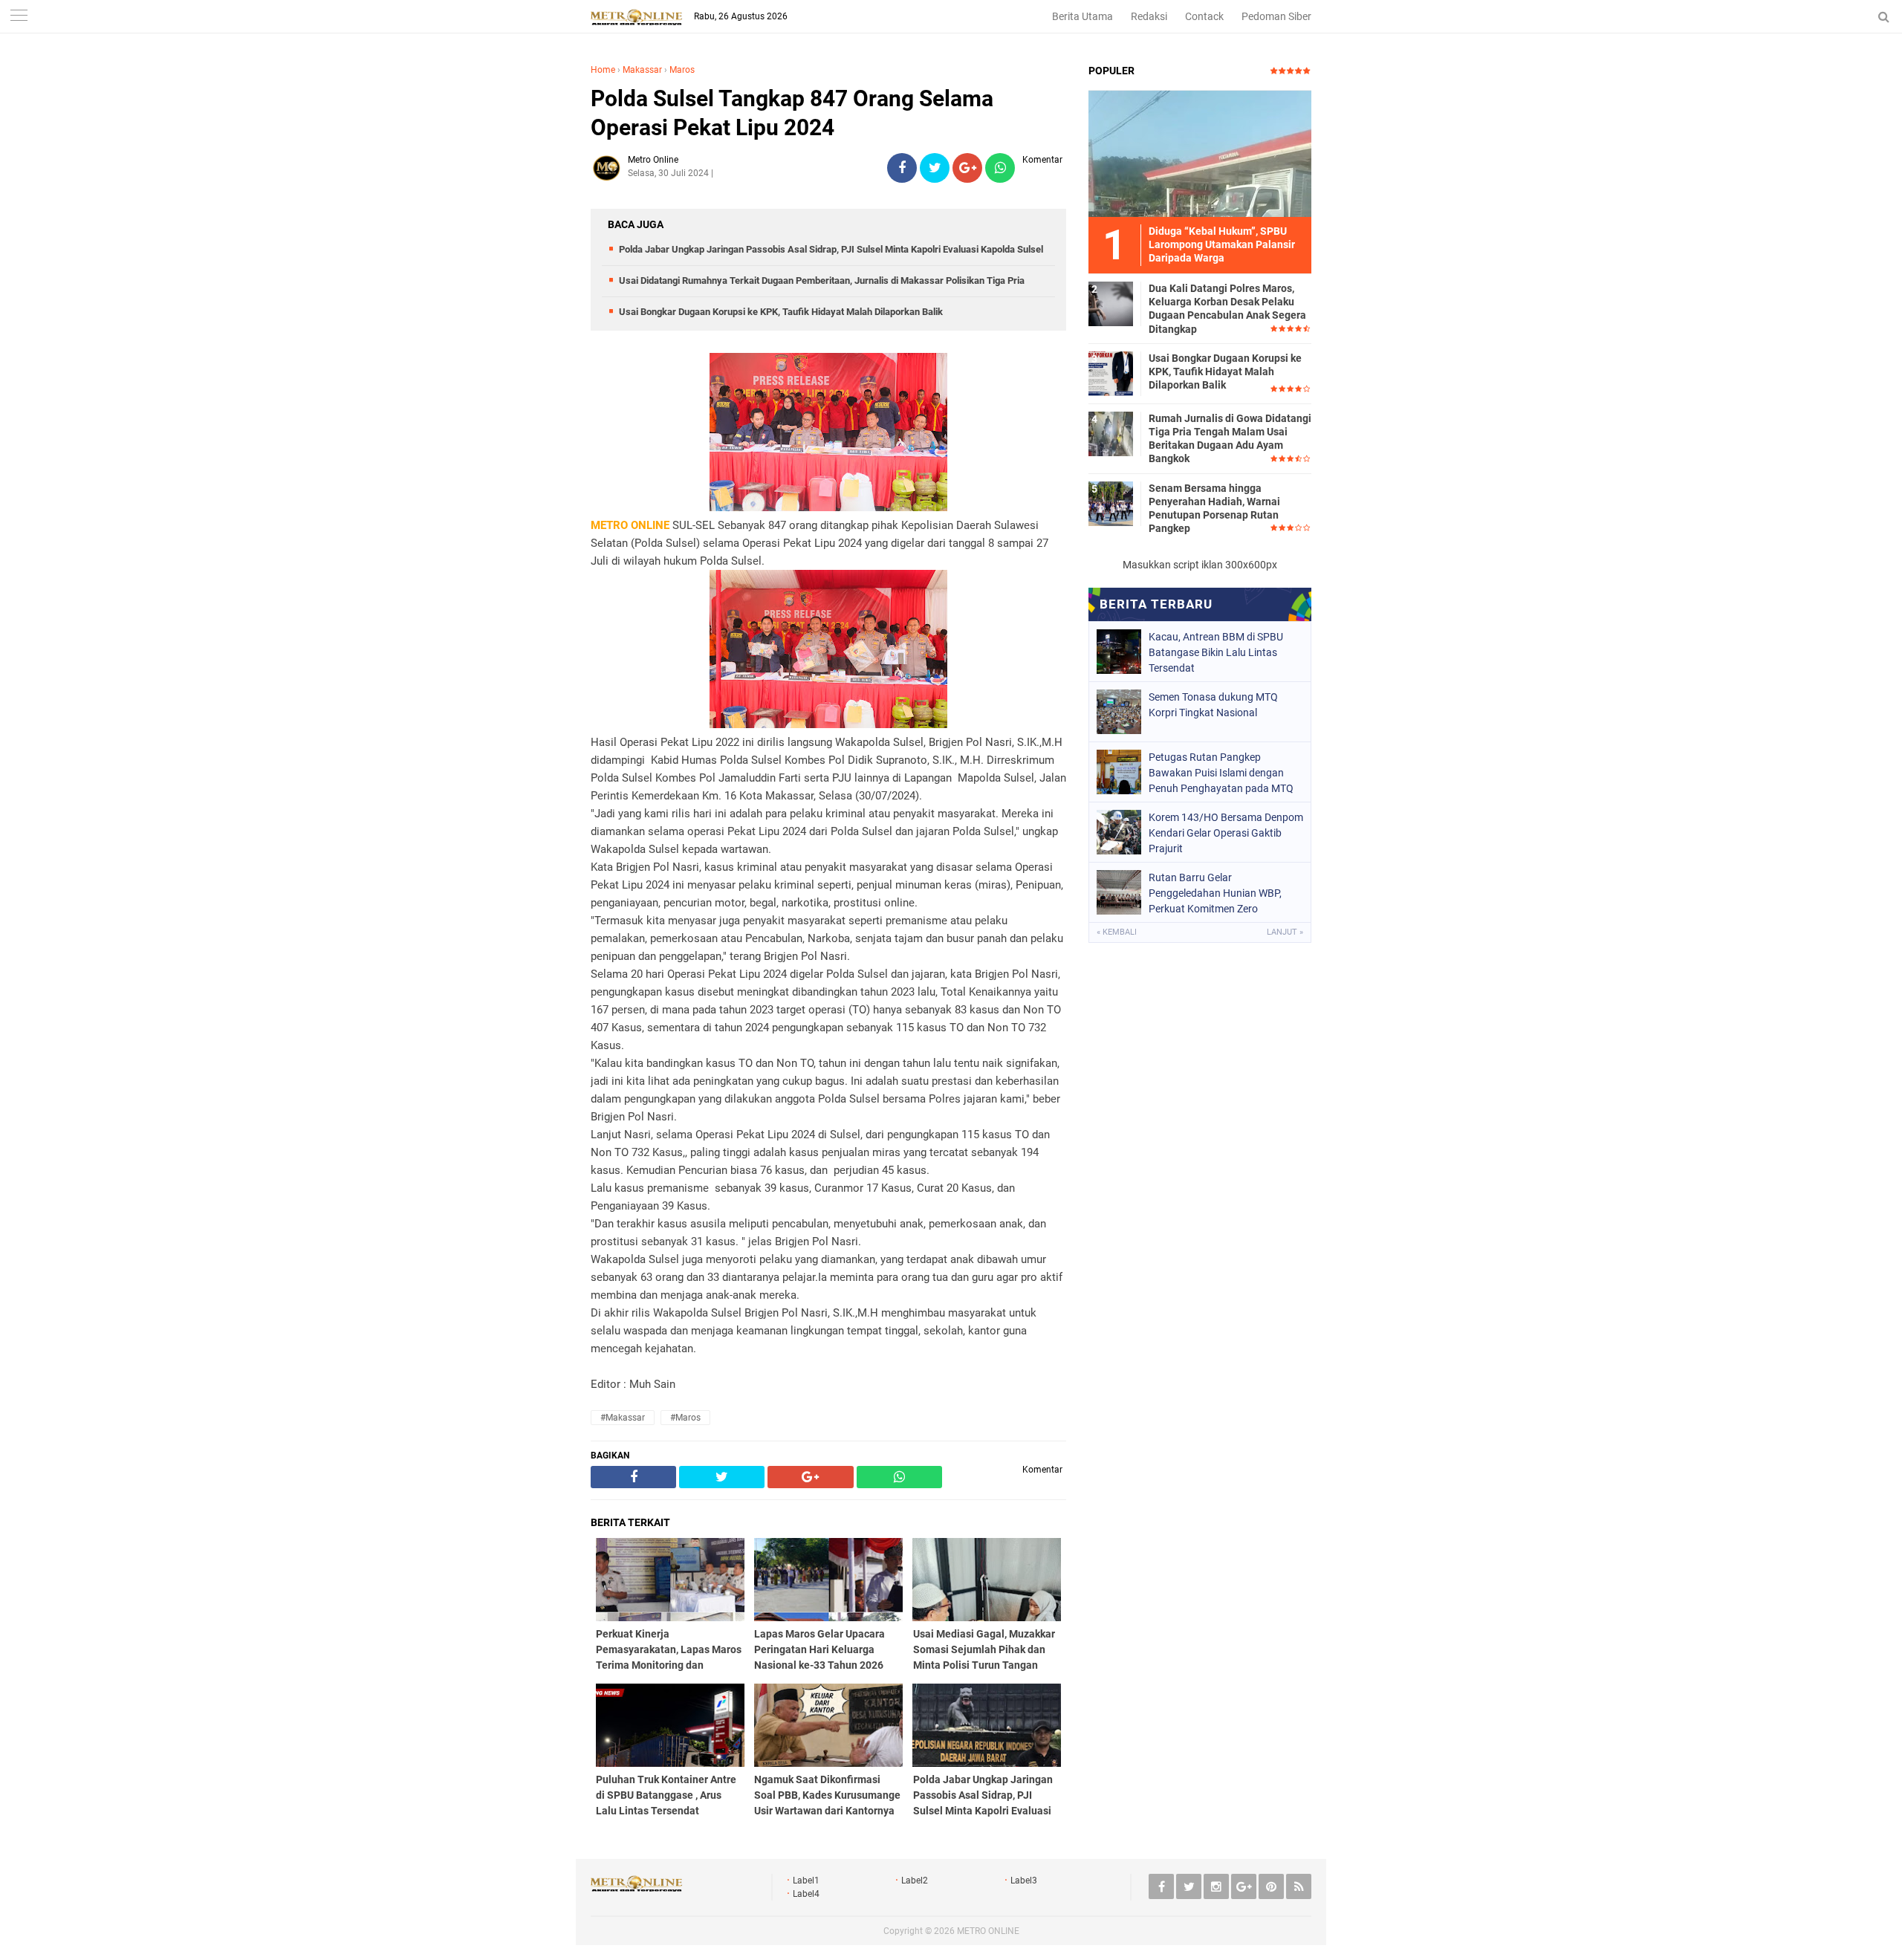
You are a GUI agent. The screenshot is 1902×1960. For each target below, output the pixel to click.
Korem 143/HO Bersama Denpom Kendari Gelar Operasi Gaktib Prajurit (1226, 833)
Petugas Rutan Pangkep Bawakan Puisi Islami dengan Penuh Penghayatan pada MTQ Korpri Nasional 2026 (1221, 773)
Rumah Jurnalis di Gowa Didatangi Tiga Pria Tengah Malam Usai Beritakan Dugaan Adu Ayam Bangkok (1230, 439)
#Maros (685, 1418)
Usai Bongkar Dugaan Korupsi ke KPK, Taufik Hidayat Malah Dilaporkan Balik (781, 312)
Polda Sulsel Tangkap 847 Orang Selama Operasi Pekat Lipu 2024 (792, 113)
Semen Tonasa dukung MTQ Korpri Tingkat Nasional (1213, 705)
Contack (1204, 16)
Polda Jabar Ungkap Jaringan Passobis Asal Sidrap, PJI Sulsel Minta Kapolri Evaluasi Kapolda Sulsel (831, 249)
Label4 (806, 1894)
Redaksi (1149, 16)
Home (603, 70)
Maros (682, 70)
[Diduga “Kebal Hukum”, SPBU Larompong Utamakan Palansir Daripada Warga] (1200, 153)
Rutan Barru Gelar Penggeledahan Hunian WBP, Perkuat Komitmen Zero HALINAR (1215, 893)
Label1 (806, 1881)
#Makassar (623, 1418)
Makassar (642, 70)
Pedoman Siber (1276, 16)
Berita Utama (1083, 16)
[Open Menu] (19, 17)
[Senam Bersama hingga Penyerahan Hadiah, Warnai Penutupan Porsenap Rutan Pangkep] (1111, 503)
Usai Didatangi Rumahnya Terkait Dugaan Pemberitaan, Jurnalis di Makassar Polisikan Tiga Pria (822, 280)
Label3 (1024, 1881)
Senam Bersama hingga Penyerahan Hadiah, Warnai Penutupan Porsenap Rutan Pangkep (1214, 509)
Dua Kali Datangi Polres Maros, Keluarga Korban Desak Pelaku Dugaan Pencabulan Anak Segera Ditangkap (1227, 309)
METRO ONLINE (988, 1931)
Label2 (915, 1881)
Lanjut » (1285, 932)
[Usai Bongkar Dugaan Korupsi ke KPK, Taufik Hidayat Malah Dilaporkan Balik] (1111, 373)
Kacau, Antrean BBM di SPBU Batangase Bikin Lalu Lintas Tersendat (1216, 652)
